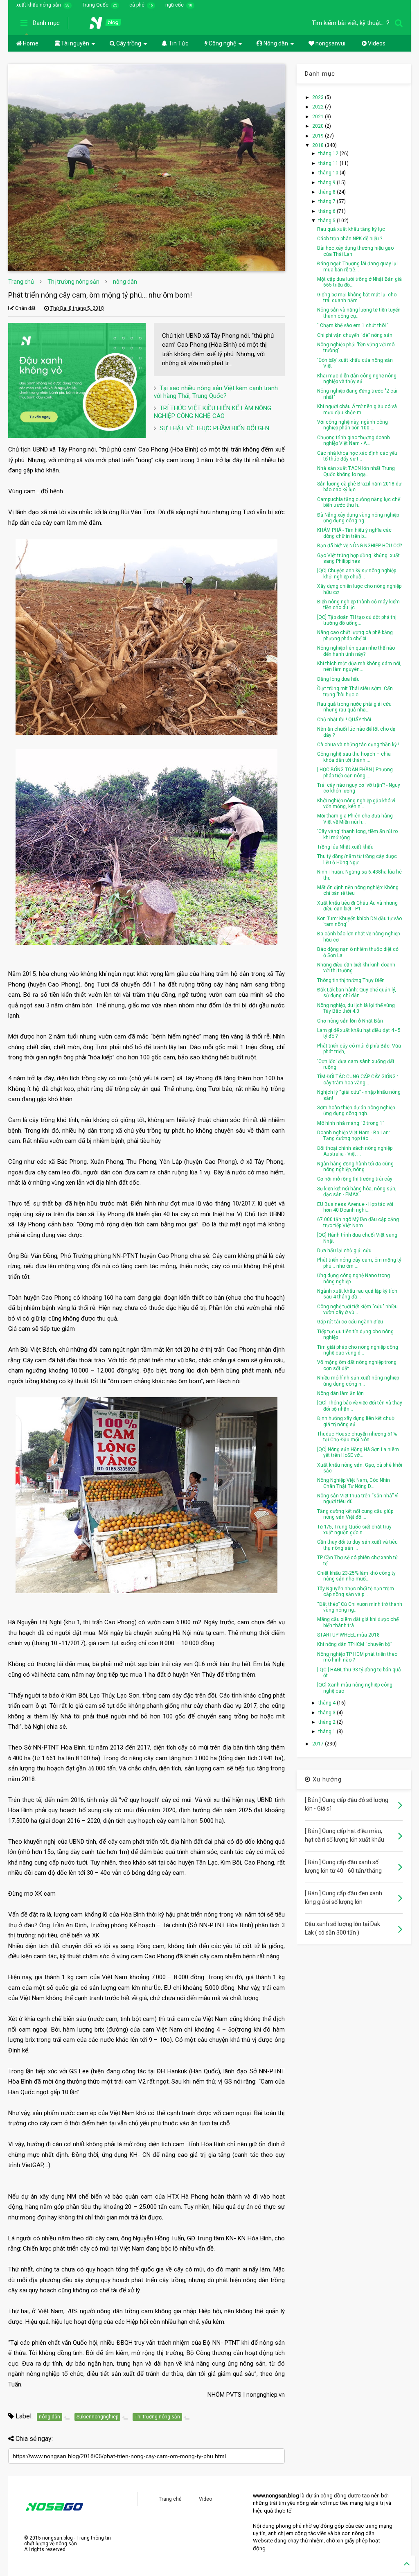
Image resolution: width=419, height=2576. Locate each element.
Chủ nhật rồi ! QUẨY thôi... (346, 720)
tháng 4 (328, 1703)
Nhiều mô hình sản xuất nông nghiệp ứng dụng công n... (358, 1381)
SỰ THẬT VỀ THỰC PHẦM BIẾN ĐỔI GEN (214, 428)
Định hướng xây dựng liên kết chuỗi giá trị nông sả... (356, 1421)
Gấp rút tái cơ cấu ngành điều (350, 1322)
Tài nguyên (74, 43)
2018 (319, 145)
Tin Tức (178, 43)
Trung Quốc (95, 5)
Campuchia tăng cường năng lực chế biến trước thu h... (359, 502)
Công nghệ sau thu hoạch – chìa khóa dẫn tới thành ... (354, 757)
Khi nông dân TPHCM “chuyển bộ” (355, 1644)
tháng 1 (328, 1732)
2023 (319, 97)
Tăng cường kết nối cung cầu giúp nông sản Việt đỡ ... (355, 1514)
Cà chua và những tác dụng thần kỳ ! (358, 745)
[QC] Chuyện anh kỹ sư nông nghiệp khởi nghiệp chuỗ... (357, 573)
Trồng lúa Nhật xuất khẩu (345, 847)
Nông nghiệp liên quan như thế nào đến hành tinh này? (356, 651)
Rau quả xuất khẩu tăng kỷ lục (351, 229)
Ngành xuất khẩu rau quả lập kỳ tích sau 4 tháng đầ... (357, 1294)
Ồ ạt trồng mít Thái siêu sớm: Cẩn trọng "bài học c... (355, 691)
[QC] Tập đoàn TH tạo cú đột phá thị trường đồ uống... (357, 620)
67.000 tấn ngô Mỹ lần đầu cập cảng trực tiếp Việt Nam (358, 1222)
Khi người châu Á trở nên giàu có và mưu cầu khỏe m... (357, 409)
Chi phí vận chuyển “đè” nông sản (355, 335)
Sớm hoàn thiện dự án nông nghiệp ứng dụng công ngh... (356, 1111)
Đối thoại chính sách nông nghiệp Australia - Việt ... (355, 1151)
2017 (319, 1744)
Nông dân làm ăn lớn (340, 1393)
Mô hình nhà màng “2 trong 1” (351, 1123)
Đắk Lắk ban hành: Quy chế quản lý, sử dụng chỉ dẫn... (357, 993)
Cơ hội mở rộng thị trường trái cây (355, 1179)
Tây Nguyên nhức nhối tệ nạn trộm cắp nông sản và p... (356, 1592)
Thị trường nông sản (73, 282)
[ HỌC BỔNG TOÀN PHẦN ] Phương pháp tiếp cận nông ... (355, 772)
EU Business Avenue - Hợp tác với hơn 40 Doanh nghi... (355, 1207)
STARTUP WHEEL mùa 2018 (348, 1635)
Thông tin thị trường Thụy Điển (351, 980)
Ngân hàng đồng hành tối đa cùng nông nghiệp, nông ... (355, 1167)
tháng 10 (329, 173)
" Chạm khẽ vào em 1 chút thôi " (353, 325)
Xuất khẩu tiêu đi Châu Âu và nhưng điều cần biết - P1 (357, 906)
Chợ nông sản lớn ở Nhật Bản (350, 1021)
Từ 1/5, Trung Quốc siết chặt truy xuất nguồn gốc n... (354, 1530)
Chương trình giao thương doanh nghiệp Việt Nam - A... (354, 440)
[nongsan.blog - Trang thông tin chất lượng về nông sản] (110, 25)
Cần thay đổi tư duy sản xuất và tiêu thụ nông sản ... (357, 1545)
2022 (319, 107)
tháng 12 (329, 154)
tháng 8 (328, 192)
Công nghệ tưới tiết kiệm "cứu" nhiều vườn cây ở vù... (357, 1309)
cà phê (137, 5)
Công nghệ (222, 43)
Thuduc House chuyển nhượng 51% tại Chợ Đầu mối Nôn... (357, 1437)
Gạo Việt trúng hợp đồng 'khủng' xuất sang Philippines (358, 558)
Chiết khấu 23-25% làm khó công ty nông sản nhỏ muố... (356, 1576)
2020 (319, 126)
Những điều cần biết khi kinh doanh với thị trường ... (356, 968)
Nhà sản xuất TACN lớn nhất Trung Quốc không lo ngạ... (356, 471)
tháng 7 (328, 201)
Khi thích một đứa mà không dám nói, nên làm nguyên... (359, 666)
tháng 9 (328, 183)
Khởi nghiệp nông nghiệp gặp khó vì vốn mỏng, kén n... (356, 804)
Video (205, 2499)
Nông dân (275, 43)
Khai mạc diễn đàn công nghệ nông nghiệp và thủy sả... (357, 379)
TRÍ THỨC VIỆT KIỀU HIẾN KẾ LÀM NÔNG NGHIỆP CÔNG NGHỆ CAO (213, 412)
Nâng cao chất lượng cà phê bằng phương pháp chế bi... (355, 635)
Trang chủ (21, 282)
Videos (376, 43)
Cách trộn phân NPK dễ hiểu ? (350, 239)
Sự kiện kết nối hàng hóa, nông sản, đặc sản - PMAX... (357, 1192)
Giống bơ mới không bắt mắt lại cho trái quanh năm (357, 298)
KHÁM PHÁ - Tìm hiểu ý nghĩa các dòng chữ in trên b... (354, 533)
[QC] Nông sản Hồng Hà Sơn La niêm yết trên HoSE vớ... (358, 1452)
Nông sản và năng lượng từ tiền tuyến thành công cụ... (359, 313)
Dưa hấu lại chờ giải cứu (344, 1251)
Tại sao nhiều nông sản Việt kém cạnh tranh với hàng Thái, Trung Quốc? (216, 392)
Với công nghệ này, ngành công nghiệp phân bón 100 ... (353, 425)
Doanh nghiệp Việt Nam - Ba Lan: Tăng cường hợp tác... (354, 1136)
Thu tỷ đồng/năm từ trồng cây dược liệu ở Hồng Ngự (357, 859)
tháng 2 (328, 1722)
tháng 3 (328, 1713)
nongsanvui (330, 43)
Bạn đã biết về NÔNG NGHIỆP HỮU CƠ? (359, 546)
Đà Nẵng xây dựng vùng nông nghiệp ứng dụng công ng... (358, 518)
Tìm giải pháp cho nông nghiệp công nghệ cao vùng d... (358, 1350)
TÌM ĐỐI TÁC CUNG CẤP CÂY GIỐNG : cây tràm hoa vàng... (358, 1079)
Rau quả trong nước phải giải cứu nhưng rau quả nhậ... (354, 707)
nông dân (125, 282)
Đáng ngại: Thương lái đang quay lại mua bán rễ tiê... (357, 266)
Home (30, 43)
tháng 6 (328, 211)
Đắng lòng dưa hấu (338, 679)
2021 (319, 117)
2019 (319, 136)
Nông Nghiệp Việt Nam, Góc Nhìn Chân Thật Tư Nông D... (354, 1483)
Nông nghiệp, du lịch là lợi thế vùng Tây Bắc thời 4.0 (356, 1008)
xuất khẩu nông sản (39, 5)
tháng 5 (328, 221)
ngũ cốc (175, 5)
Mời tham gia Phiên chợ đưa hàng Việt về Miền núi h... (355, 819)
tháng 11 (329, 163)
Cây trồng (128, 43)
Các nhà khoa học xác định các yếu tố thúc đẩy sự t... (357, 456)
